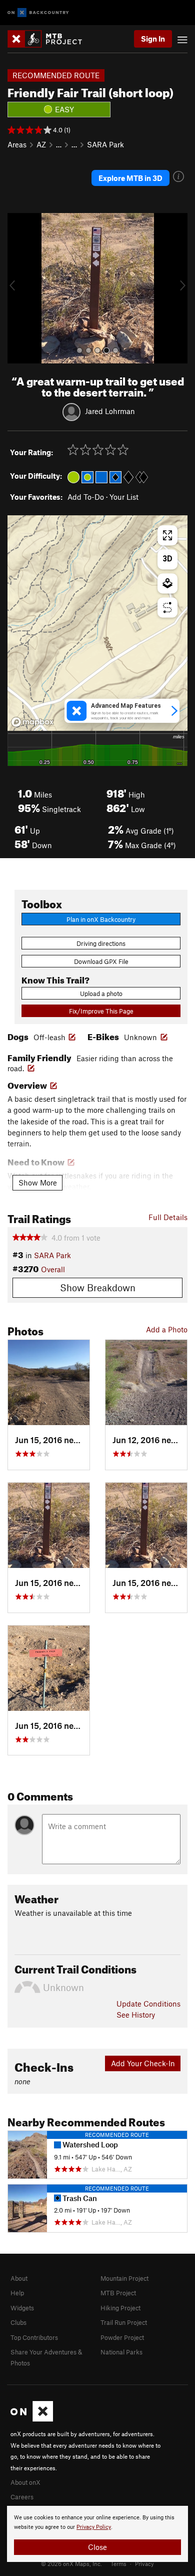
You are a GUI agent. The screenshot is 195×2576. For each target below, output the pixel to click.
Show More (38, 1182)
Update (148, 2004)
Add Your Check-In (143, 2063)
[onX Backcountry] (38, 13)
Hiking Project (120, 2308)
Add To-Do (86, 497)
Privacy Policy (94, 2527)
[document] (97, 2534)
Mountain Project (124, 2278)
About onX (25, 2482)
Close (97, 2547)
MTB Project (118, 2293)
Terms (118, 2563)
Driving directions (101, 943)
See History (136, 2015)
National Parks (121, 2352)
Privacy (144, 2563)
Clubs (18, 2322)
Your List (124, 497)
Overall (53, 1269)
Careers (22, 2497)
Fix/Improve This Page (101, 1011)
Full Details (168, 1217)
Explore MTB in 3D (130, 178)
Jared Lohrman (110, 411)
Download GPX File (101, 961)
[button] (17, 288)
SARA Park (105, 144)
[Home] (50, 39)
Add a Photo (167, 1329)
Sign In (153, 39)
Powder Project (122, 2337)
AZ (41, 144)
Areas (17, 144)
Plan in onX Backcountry (101, 919)
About (19, 2278)
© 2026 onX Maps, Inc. (71, 2563)
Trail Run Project (124, 2322)
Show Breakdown (98, 1287)
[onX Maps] (32, 2419)
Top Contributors (34, 2337)
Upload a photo (101, 994)
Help (17, 2293)
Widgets (22, 2308)
